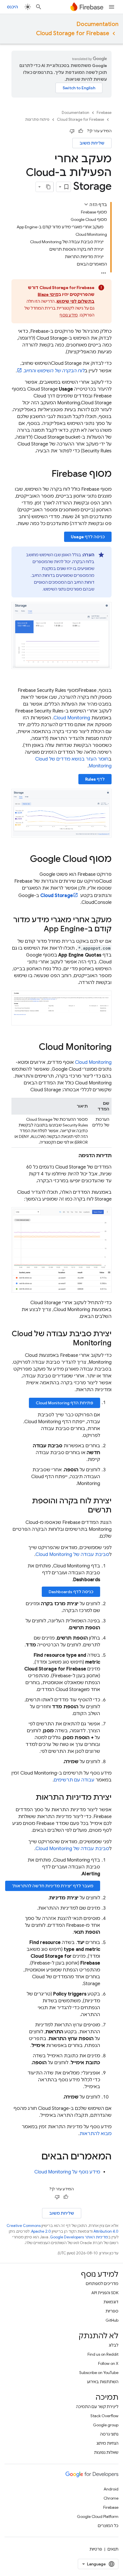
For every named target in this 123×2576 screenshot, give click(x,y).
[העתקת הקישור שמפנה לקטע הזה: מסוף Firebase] (46, 474)
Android (111, 2489)
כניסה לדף (88, 537)
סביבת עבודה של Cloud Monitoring (72, 1555)
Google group (106, 2425)
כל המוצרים (108, 2526)
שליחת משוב (92, 143)
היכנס (12, 7)
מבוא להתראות (96, 2134)
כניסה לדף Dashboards (71, 1592)
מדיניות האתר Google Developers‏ (79, 2237)
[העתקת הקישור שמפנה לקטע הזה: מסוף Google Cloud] (24, 860)
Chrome (111, 2498)
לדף (95, 779)
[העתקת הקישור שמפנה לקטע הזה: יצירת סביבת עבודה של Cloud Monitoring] (67, 1343)
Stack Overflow (104, 2416)
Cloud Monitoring (72, 718)
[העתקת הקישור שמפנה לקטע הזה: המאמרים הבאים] (36, 2157)
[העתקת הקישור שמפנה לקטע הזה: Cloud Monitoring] (33, 1047)
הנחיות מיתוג (107, 2443)
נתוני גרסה (109, 2434)
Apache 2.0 (41, 2231)
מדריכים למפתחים (102, 2284)
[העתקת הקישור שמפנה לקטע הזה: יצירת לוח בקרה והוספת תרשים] (82, 1510)
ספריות (112, 2311)
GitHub (112, 2320)
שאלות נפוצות (106, 2452)
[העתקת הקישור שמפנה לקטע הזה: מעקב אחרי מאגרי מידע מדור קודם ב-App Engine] (38, 929)
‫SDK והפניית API (105, 2293)
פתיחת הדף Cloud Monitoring (65, 1403)
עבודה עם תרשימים (74, 1780)
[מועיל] (81, 131)
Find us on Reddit (103, 2354)
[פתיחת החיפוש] (39, 7)
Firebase (104, 113)
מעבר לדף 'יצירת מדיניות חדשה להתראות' (53, 1886)
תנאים (113, 2549)
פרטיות (96, 2549)
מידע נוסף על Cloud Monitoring (67, 2172)
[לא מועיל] (72, 131)
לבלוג (114, 2345)
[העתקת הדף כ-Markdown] (48, 187)
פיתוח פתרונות (37, 119)
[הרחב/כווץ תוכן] (86, 204)
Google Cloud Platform (98, 2516)
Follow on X (108, 2363)
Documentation (97, 24)
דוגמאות (111, 2302)
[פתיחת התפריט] (112, 7)
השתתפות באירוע (103, 2382)
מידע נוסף (69, 315)
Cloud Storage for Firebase (73, 33)
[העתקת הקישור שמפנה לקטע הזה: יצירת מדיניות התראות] (30, 1798)
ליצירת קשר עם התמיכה (97, 2407)
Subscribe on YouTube (99, 2373)
